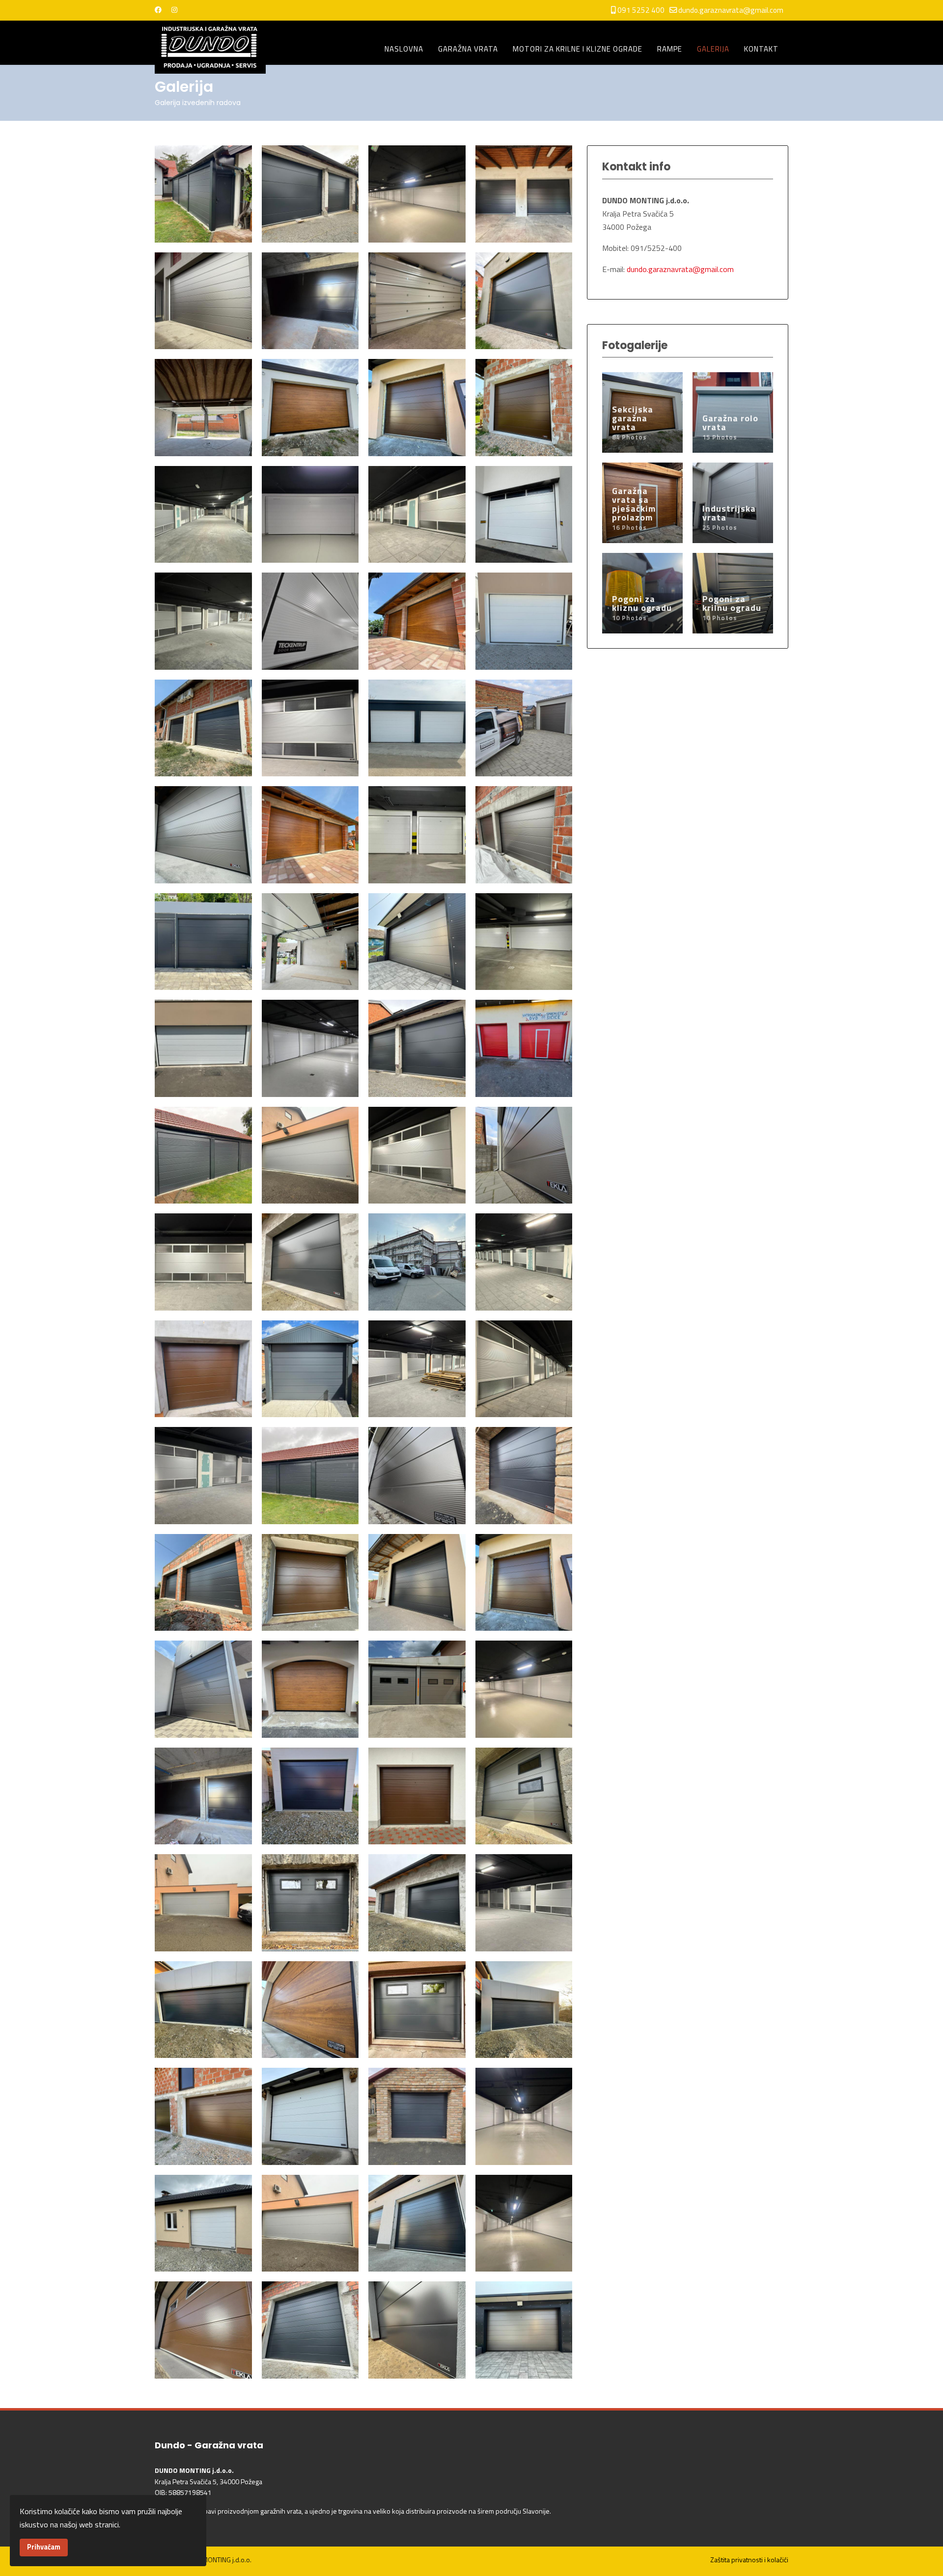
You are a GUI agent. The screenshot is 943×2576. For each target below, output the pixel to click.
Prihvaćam (44, 2547)
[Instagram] (174, 10)
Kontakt (761, 49)
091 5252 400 (641, 10)
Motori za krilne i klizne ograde (578, 49)
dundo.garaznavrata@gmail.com (731, 10)
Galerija (713, 49)
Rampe (670, 49)
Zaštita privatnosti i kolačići (749, 2560)
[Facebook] (158, 10)
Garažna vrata (468, 49)
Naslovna (404, 49)
